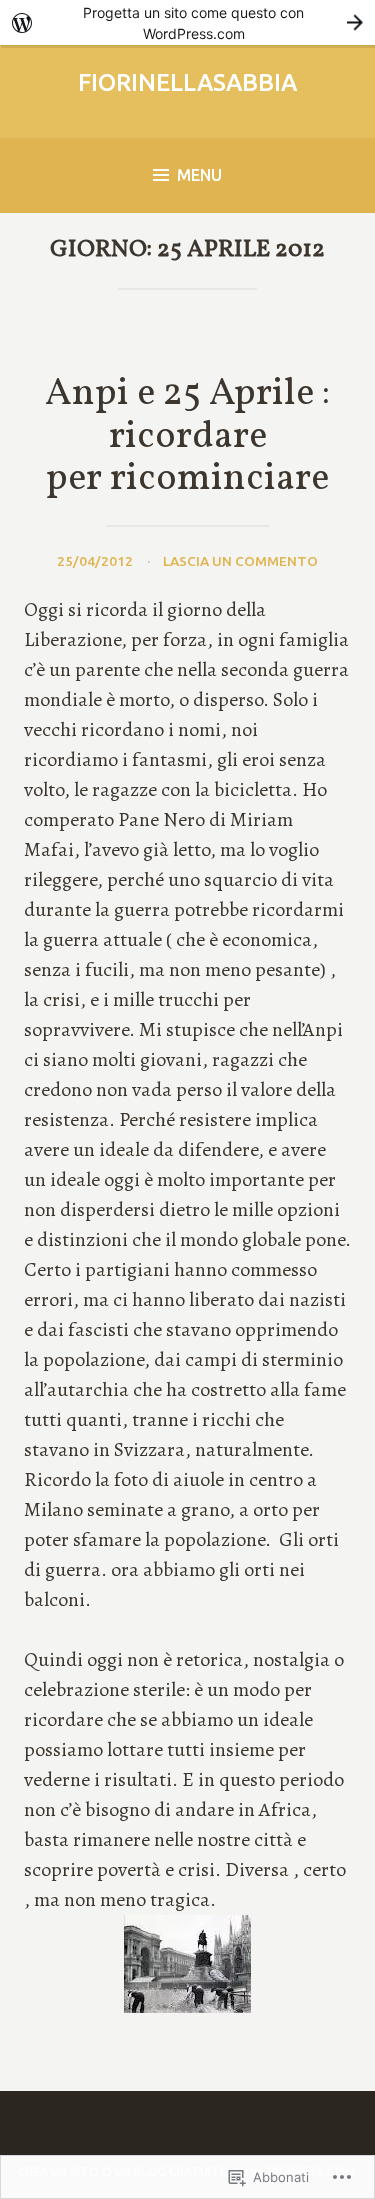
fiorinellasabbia (187, 82)
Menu (199, 175)
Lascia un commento (240, 561)
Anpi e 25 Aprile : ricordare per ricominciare (187, 437)
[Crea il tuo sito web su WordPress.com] (187, 22)
